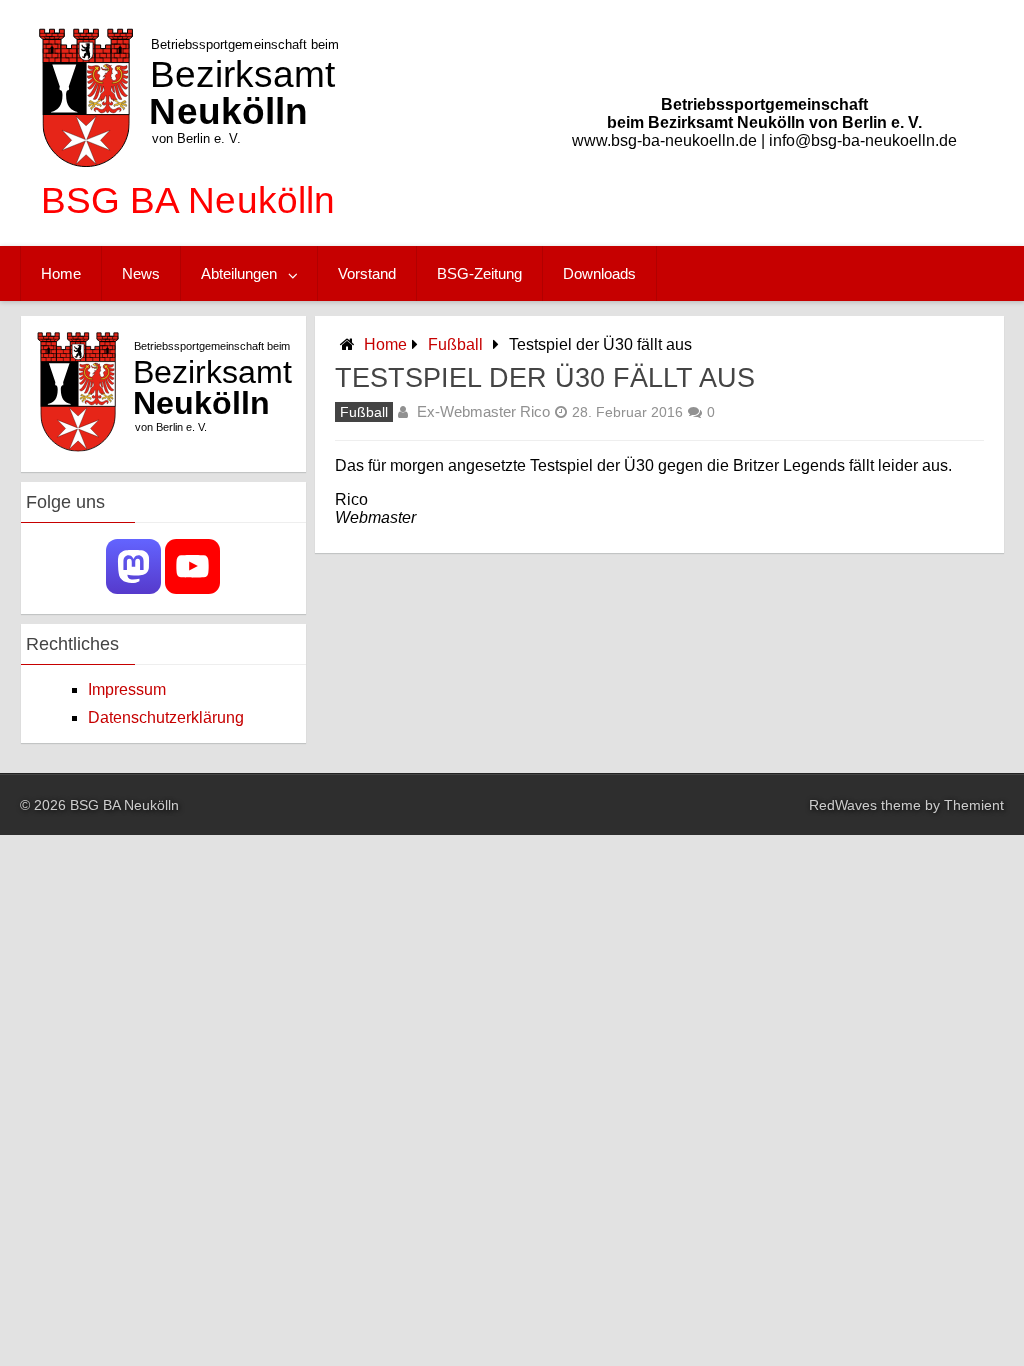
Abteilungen (239, 273)
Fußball (455, 344)
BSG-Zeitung (479, 273)
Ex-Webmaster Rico (483, 411)
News (141, 273)
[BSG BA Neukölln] (184, 226)
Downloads (599, 273)
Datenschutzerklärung (166, 717)
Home (61, 273)
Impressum (127, 689)
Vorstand (367, 273)
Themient (974, 805)
